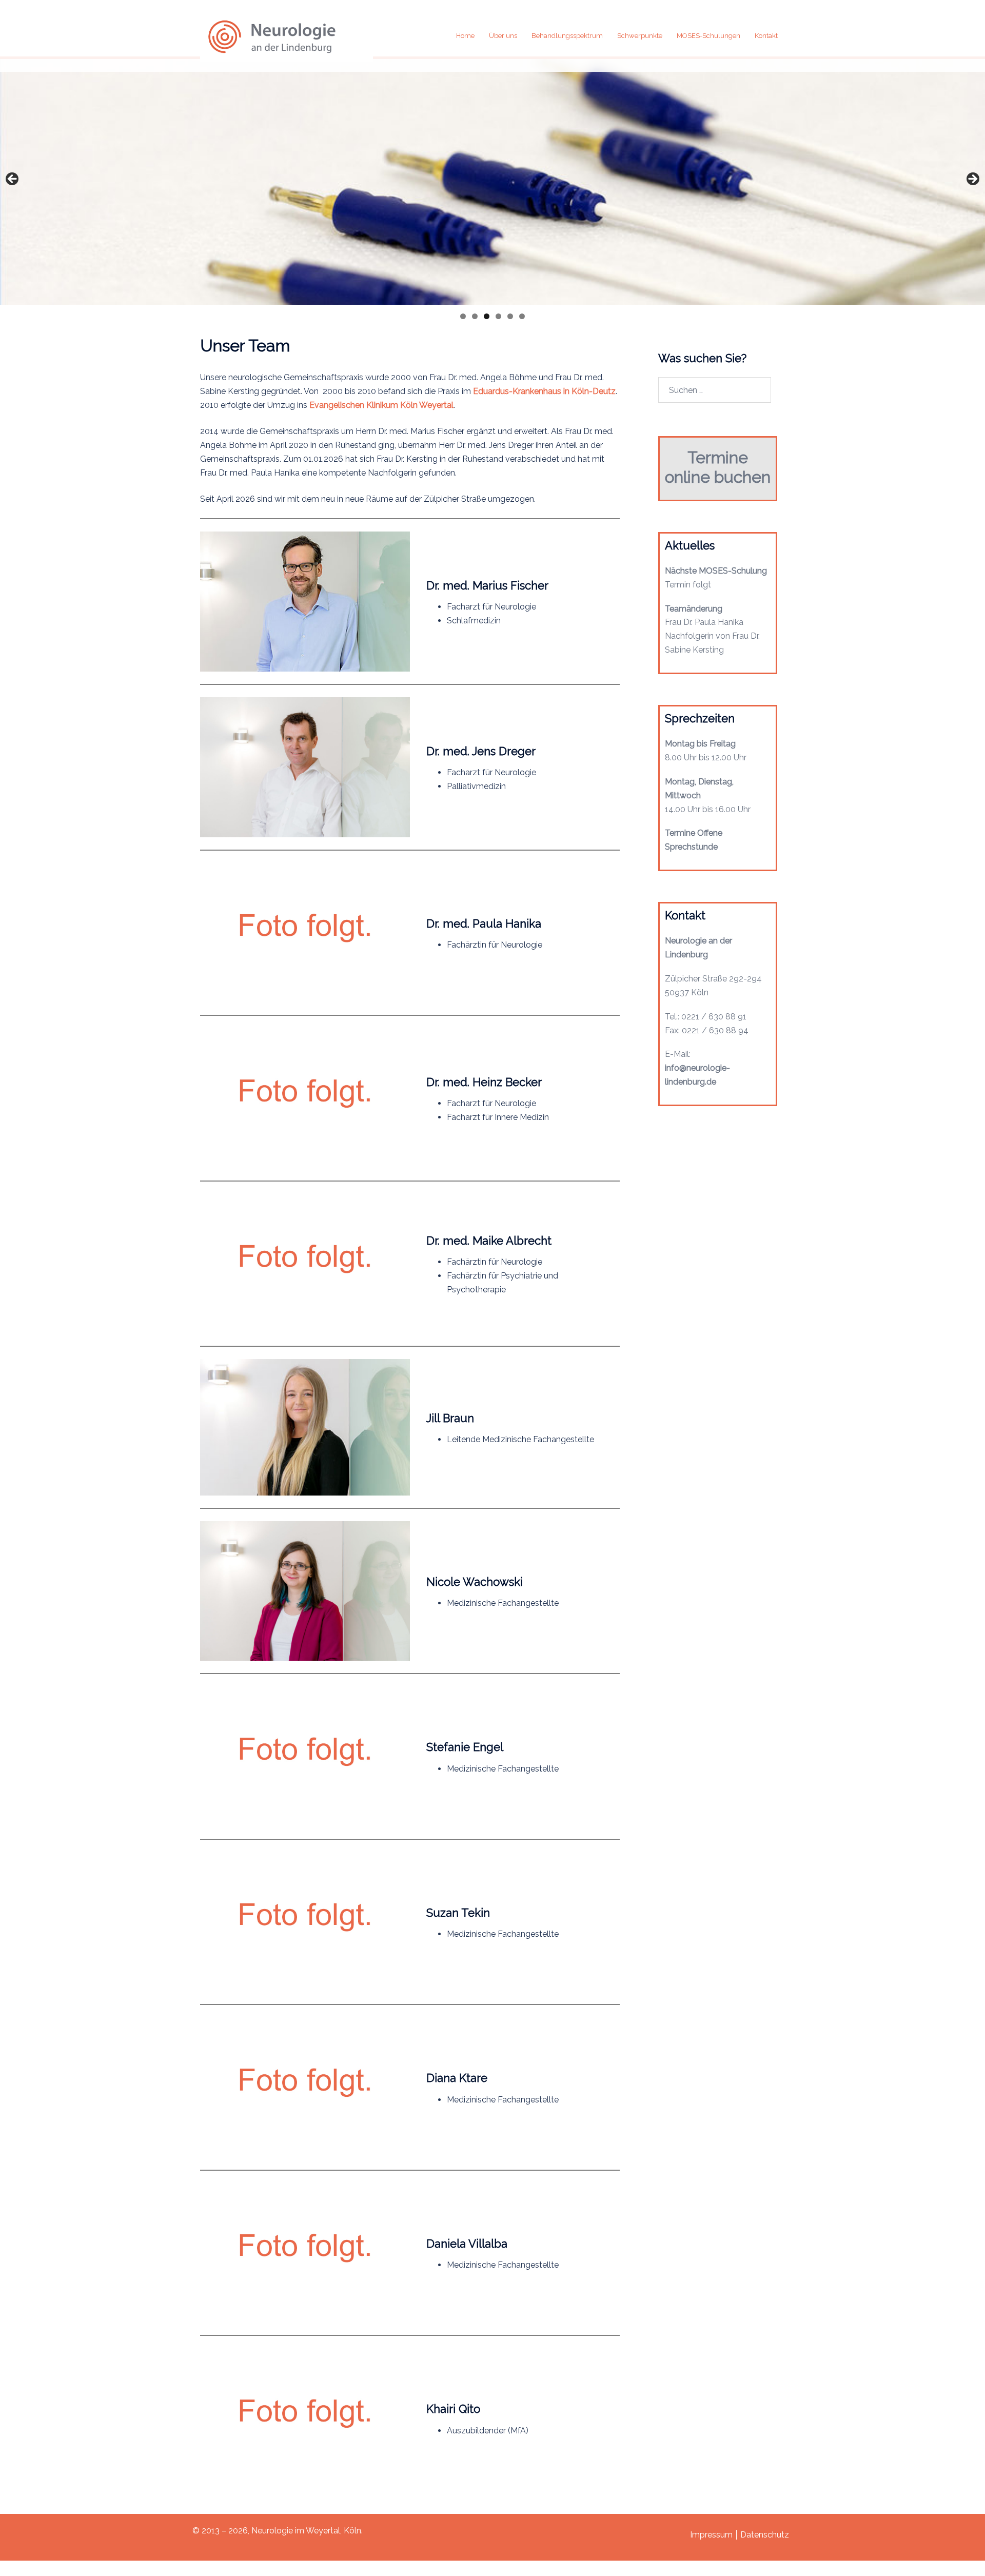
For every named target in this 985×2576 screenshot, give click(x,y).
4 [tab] (498, 316)
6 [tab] (522, 316)
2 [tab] (475, 316)
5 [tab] (510, 316)
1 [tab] (463, 316)
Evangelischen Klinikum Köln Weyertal (381, 405)
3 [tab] (487, 316)
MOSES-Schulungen (708, 36)
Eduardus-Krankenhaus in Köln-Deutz (544, 391)
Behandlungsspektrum (567, 36)
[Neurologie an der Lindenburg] (287, 35)
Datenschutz (765, 2535)
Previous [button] (13, 180)
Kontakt (766, 36)
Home (465, 36)
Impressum (711, 2535)
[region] (493, 181)
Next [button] (972, 180)
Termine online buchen (718, 467)
